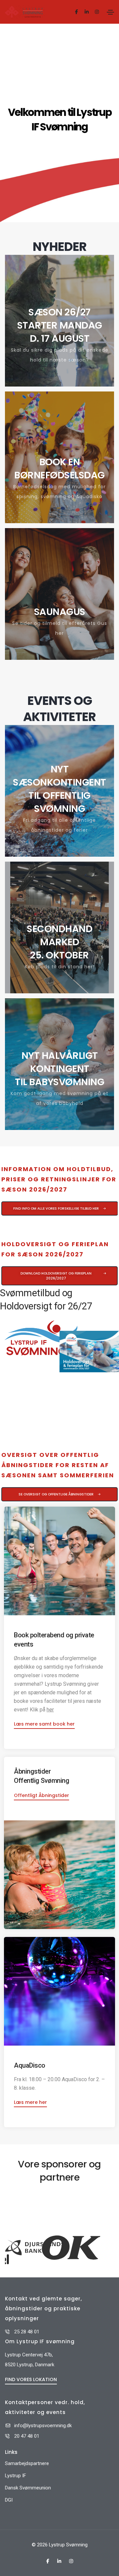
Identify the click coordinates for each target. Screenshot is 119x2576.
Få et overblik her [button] (64, 1128)
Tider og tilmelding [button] (64, 657)
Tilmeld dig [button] (63, 991)
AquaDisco (30, 2065)
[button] (60, 1208)
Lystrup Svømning (68, 2545)
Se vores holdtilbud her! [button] (64, 384)
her (50, 1710)
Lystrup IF (16, 2476)
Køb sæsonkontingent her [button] (63, 854)
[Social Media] (77, 12)
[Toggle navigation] (110, 12)
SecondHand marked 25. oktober (59, 942)
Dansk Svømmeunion (28, 2488)
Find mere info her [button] (63, 521)
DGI (9, 2500)
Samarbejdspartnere (27, 2463)
